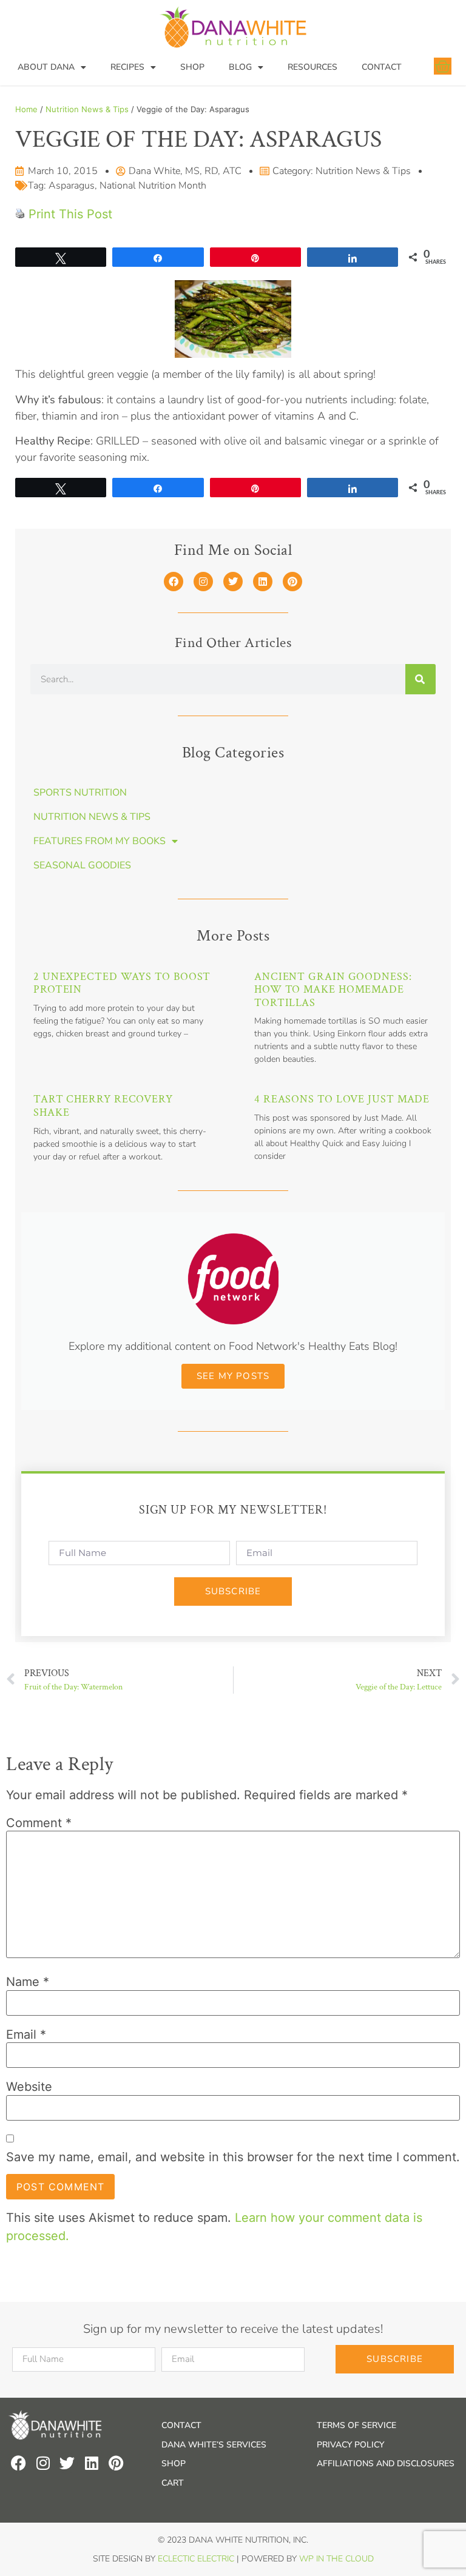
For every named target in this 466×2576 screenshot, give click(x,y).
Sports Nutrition (80, 793)
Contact (382, 67)
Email (26, 2034)
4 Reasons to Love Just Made (342, 1099)
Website (29, 2087)
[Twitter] (233, 582)
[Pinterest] (292, 582)
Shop (192, 67)
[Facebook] (174, 582)
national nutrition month (153, 186)
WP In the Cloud (336, 2559)
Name (28, 1982)
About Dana (46, 67)
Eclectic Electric (196, 2559)
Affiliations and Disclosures (386, 2464)
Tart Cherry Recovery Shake (103, 1106)
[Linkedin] (263, 582)
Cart (173, 2483)
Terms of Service (356, 2425)
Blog (240, 67)
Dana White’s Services (214, 2445)
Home (26, 109)
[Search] (420, 679)
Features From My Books (100, 841)
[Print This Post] (20, 214)
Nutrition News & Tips (87, 109)
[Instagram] (203, 582)
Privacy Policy (350, 2445)
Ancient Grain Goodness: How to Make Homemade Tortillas (333, 990)
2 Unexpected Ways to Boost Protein (122, 983)
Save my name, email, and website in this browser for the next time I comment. (233, 2157)
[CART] (443, 66)
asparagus (72, 186)
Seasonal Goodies (82, 865)
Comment (39, 1823)
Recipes (127, 67)
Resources (312, 67)
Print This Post (70, 214)
